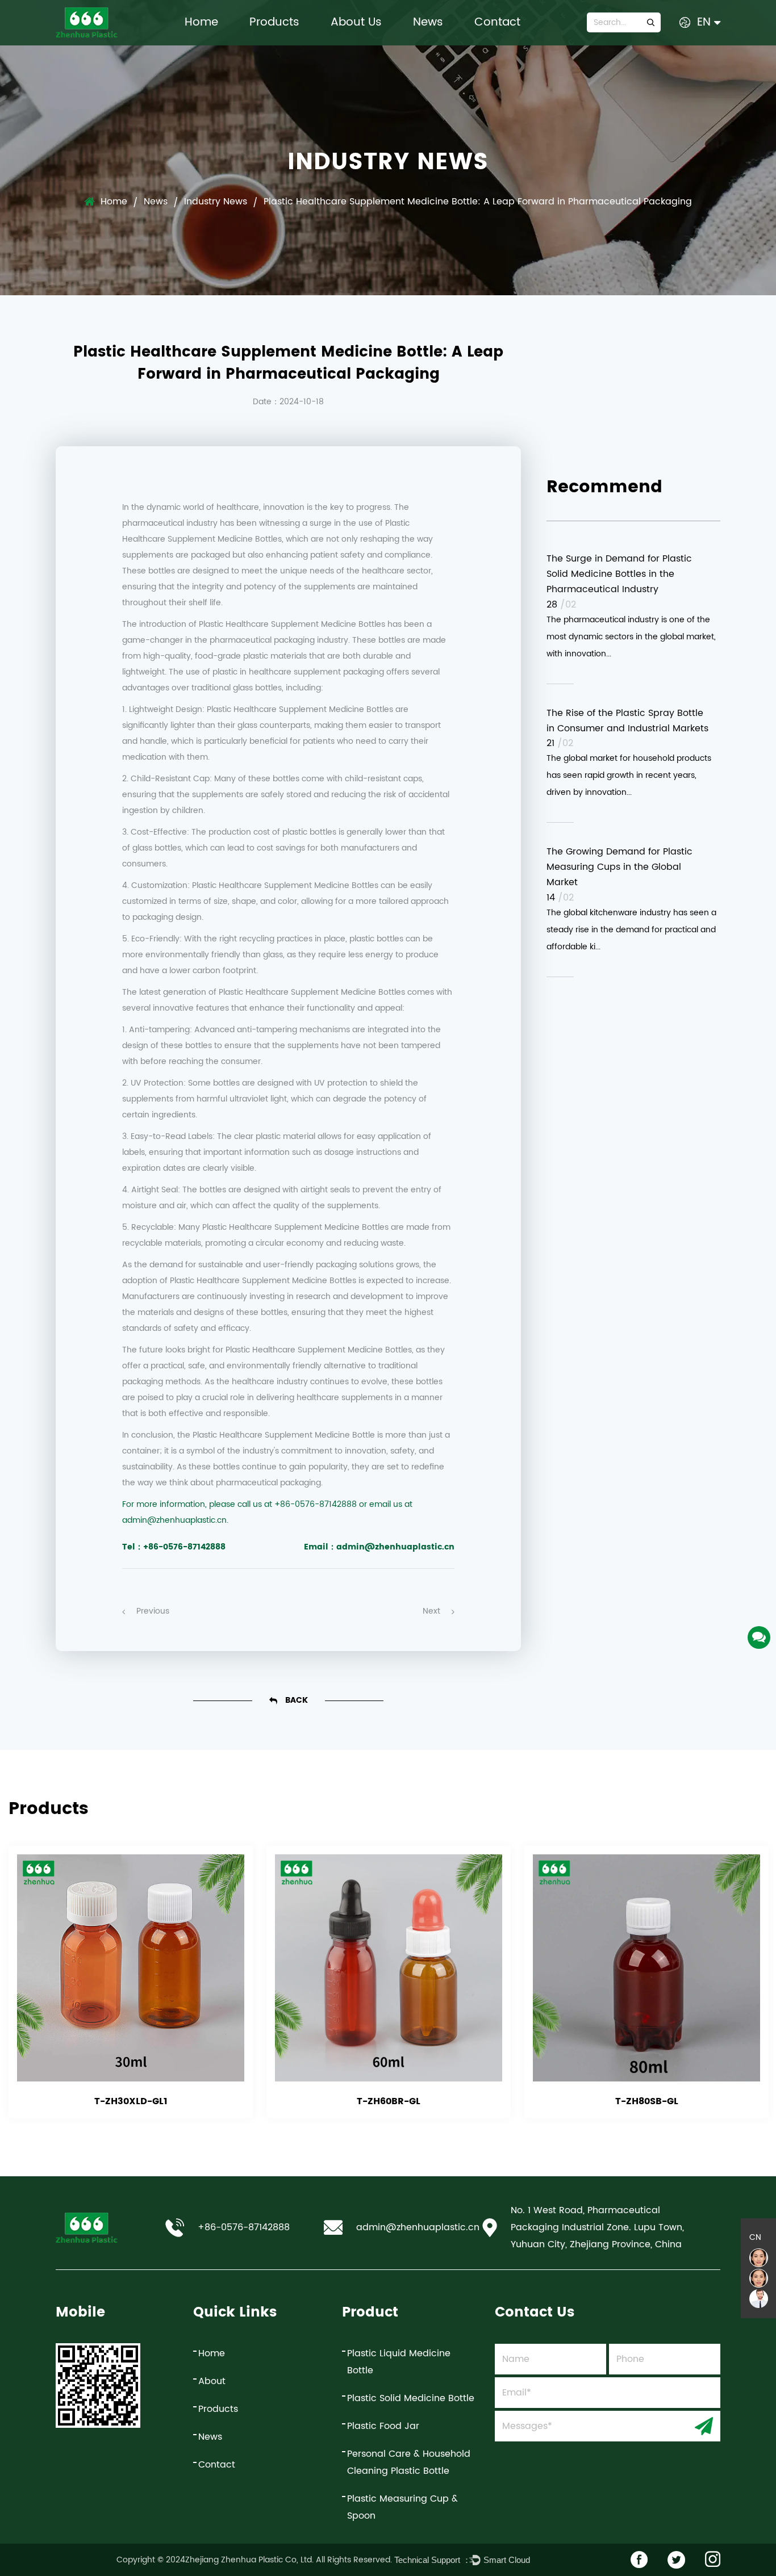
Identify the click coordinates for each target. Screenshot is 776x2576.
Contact (497, 22)
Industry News (216, 202)
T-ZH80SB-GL (647, 2101)
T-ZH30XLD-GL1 (131, 2101)
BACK (295, 1700)
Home (201, 22)
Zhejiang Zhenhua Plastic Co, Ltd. (249, 2560)
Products (274, 22)
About (212, 2381)
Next (431, 1611)
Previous (153, 1611)
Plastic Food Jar (383, 2426)
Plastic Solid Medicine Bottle (411, 2398)
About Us (356, 22)
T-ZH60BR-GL (389, 2101)
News (428, 22)
